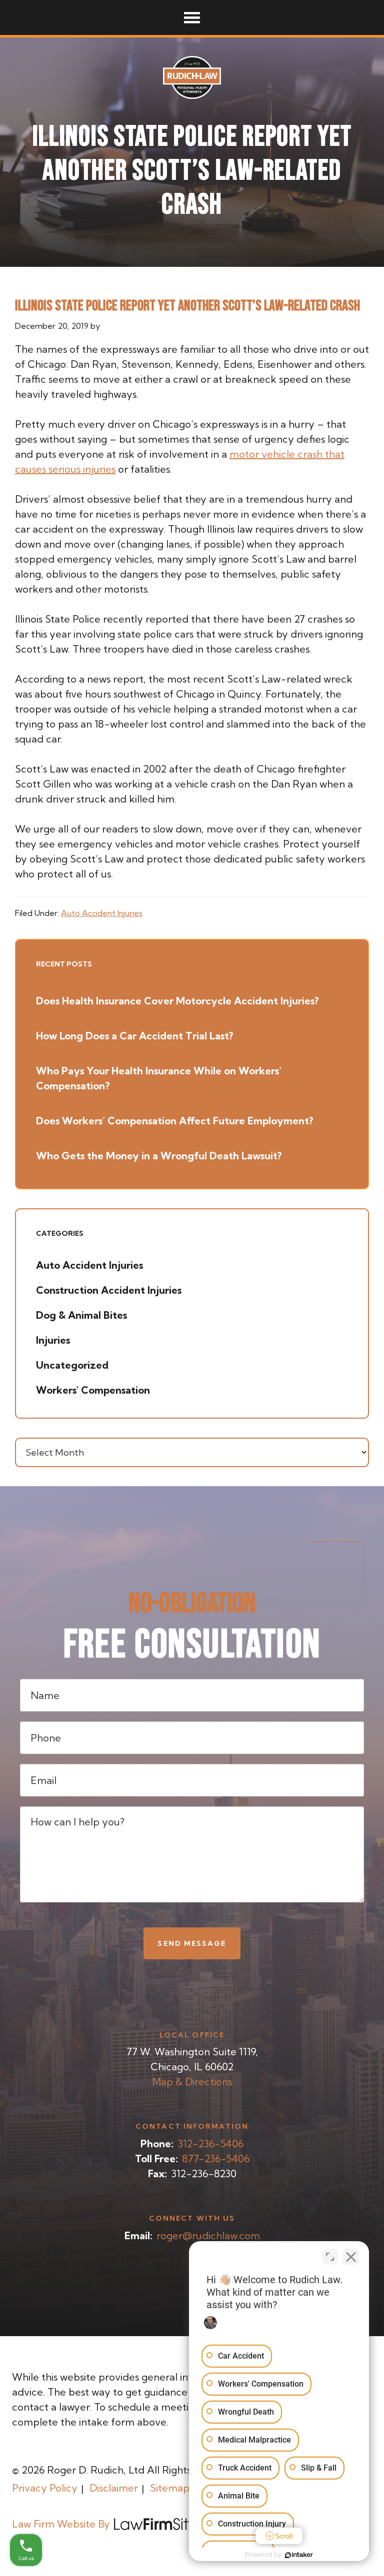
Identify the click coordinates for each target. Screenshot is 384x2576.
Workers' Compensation (93, 1390)
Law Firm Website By (61, 2524)
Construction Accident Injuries (109, 1290)
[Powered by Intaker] (299, 2555)
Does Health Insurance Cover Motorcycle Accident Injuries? (177, 1001)
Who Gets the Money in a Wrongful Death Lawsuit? (159, 1156)
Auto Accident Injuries (102, 913)
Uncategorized (72, 1365)
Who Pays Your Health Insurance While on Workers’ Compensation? (159, 1078)
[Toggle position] (330, 2257)
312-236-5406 (210, 2144)
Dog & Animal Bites (81, 1315)
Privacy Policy (45, 2488)
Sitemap (170, 2488)
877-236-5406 (216, 2158)
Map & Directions (192, 2082)
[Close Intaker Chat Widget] (351, 2257)
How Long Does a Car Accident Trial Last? (134, 1036)
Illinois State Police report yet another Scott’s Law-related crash (187, 306)
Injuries (53, 1340)
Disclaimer (114, 2488)
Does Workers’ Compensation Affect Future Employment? (174, 1121)
